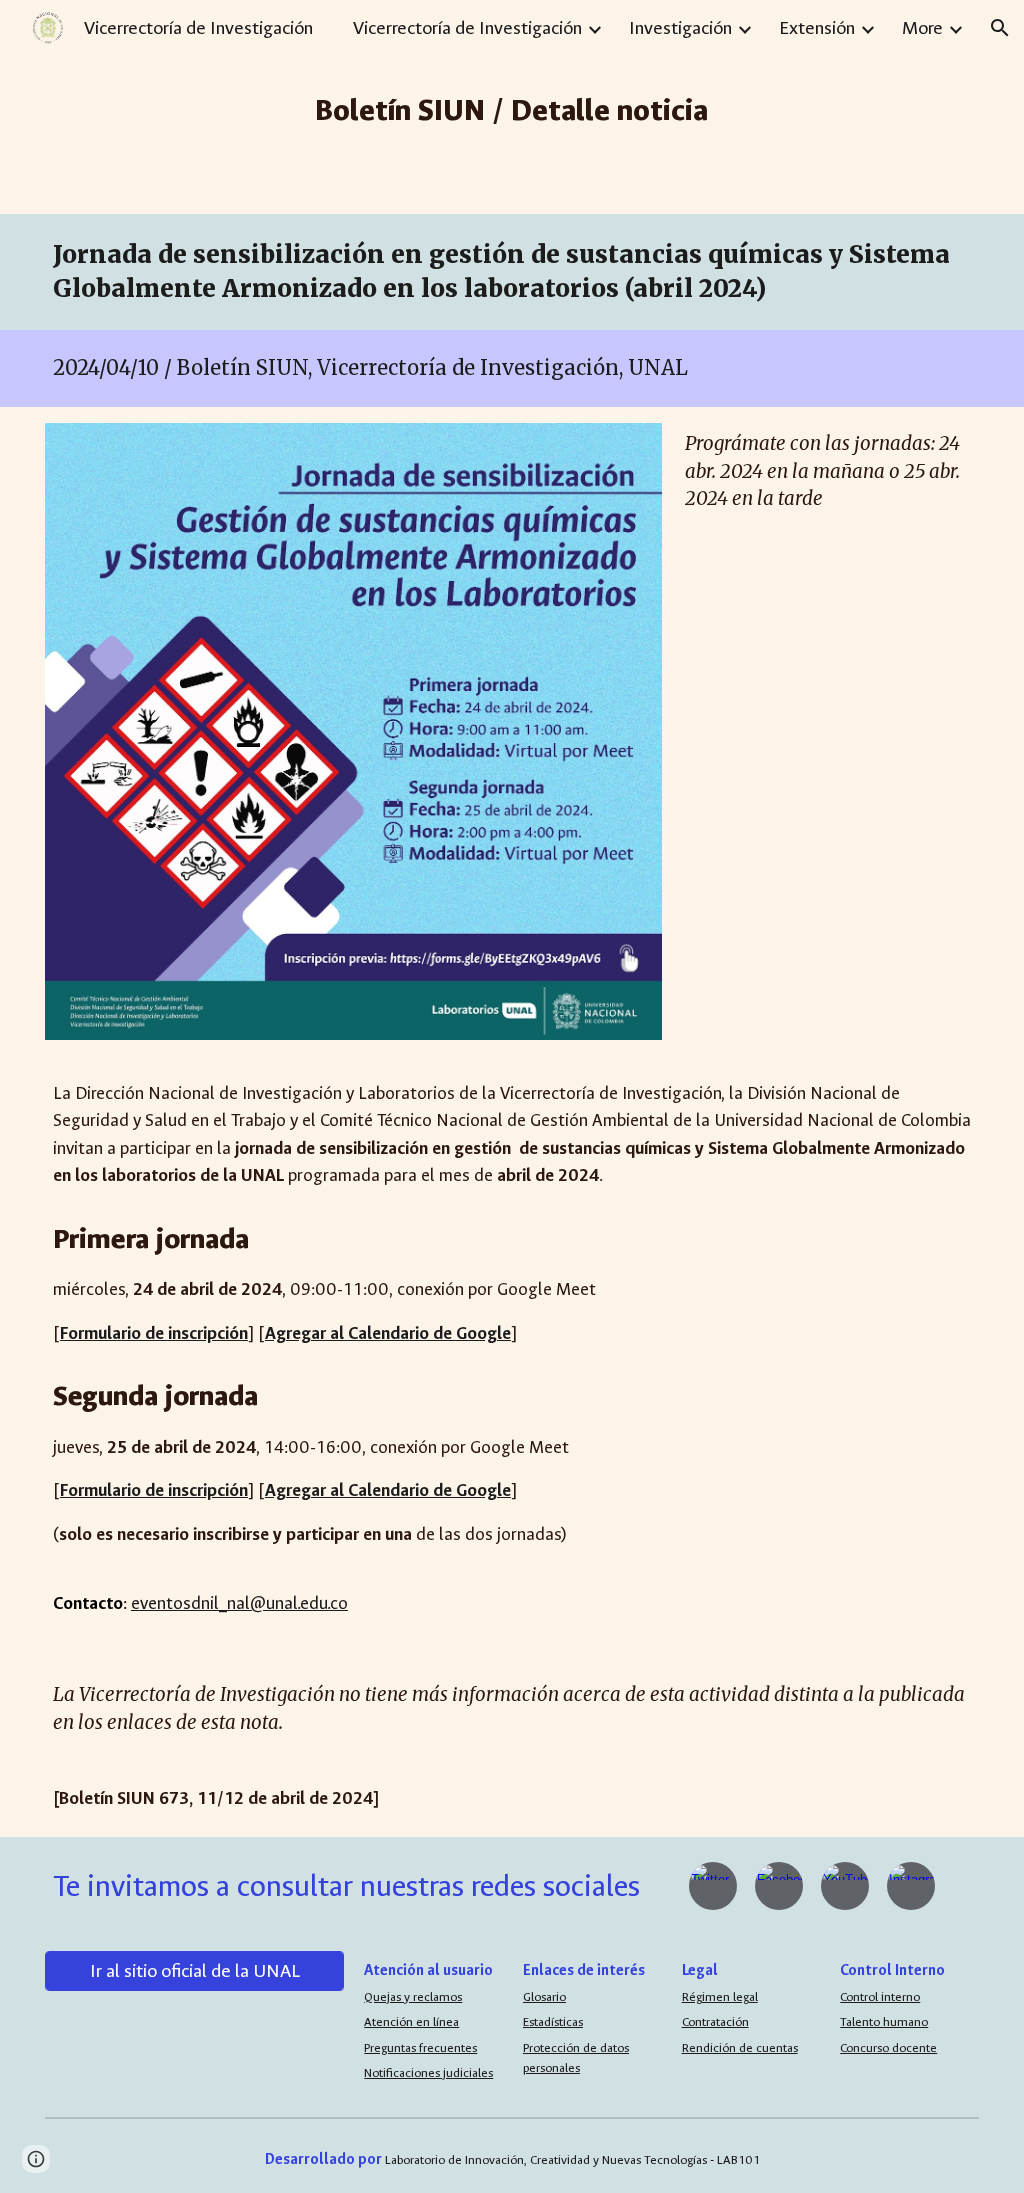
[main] (512, 107)
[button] (1000, 28)
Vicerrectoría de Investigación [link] (467, 28)
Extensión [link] (817, 28)
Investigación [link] (680, 28)
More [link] (922, 28)
